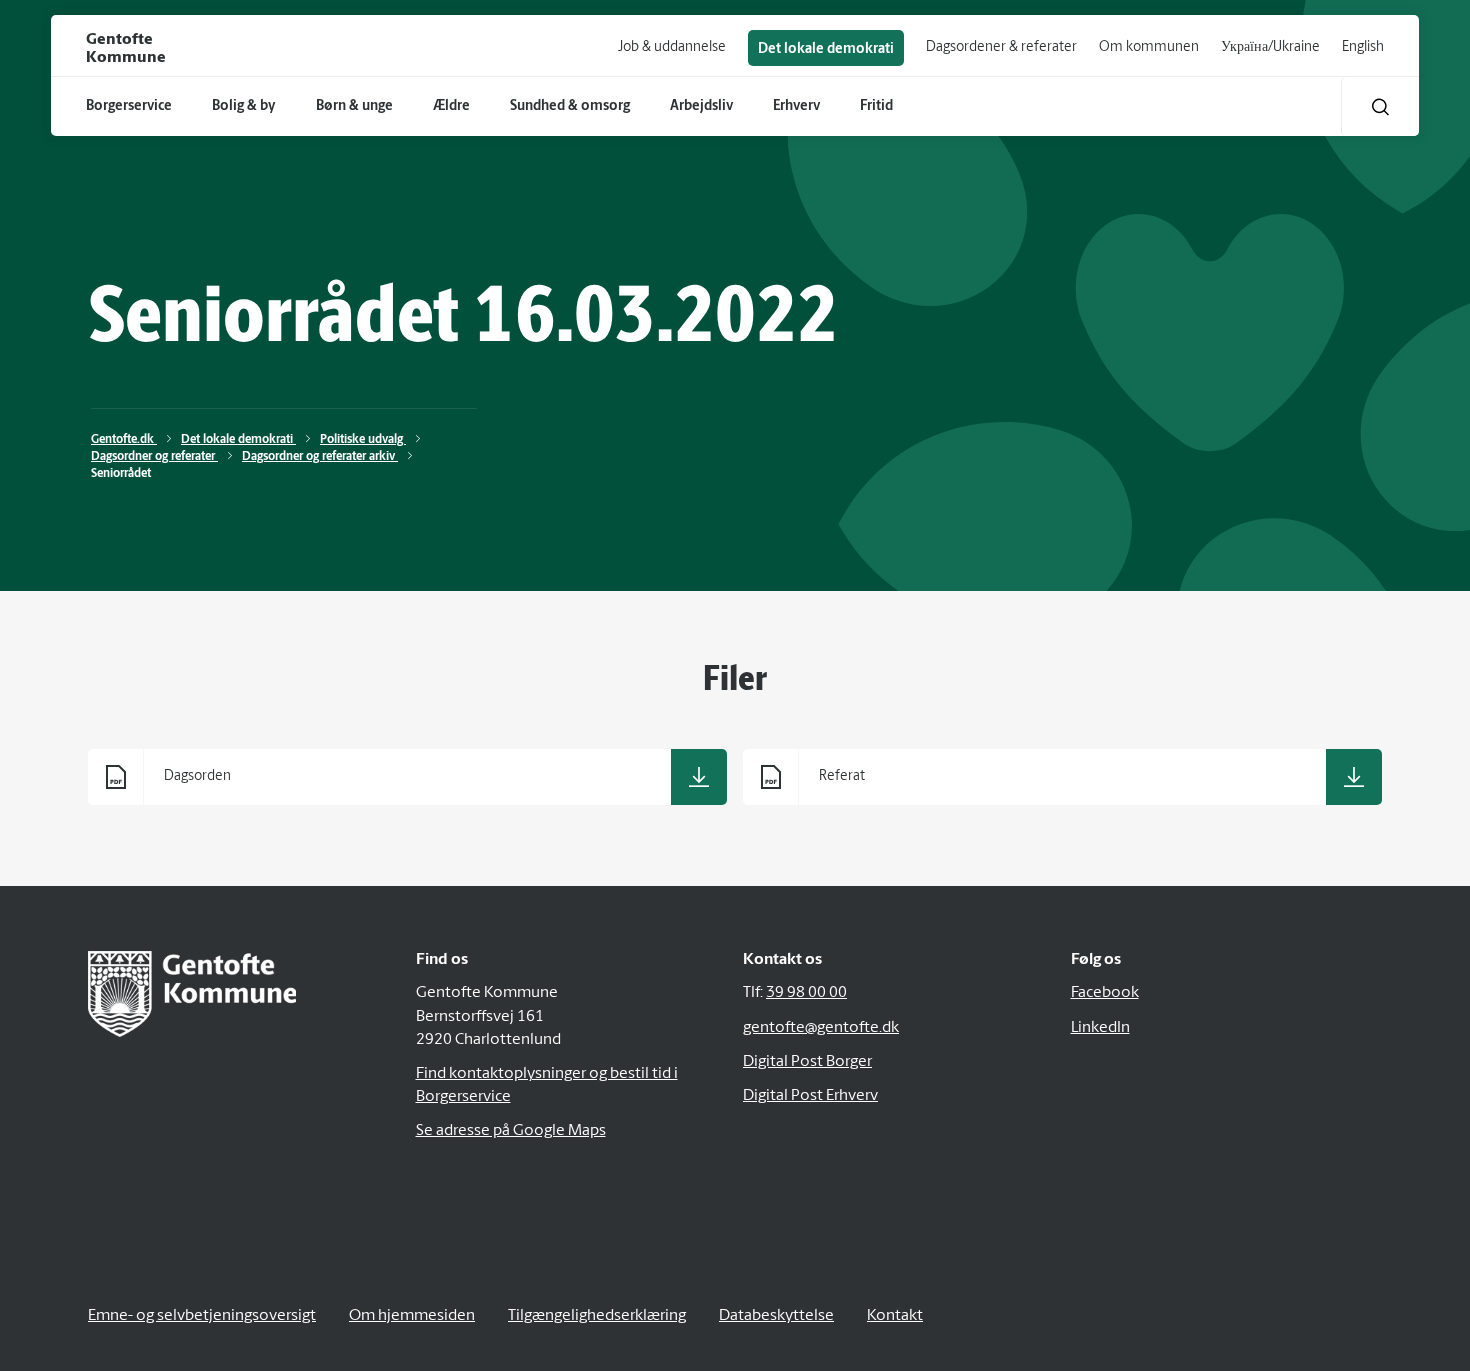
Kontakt (895, 1316)
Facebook (1105, 993)
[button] (1380, 106)
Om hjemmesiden (412, 1316)
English (1363, 47)
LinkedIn (1100, 1028)
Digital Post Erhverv (810, 1096)
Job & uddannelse (672, 47)
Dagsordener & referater (1001, 47)
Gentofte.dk (124, 440)
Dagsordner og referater (154, 457)
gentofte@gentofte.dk (821, 1028)
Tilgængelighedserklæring (597, 1316)
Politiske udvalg (363, 440)
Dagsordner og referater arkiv (320, 457)
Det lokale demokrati (826, 49)
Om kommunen (1149, 47)
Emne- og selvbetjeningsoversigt (202, 1316)
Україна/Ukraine (1270, 47)
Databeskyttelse (776, 1316)
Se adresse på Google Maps (511, 1131)
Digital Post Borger (807, 1062)
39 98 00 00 (806, 993)
